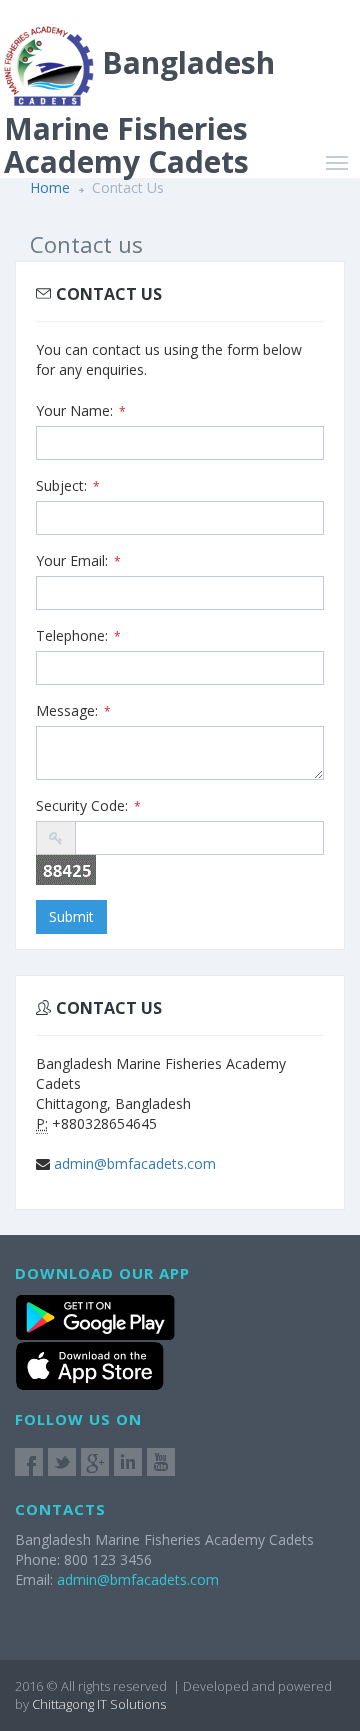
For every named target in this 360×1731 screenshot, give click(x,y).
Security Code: (88, 805)
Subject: (68, 485)
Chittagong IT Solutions (99, 1704)
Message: (73, 710)
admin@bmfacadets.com (135, 1163)
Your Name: (81, 410)
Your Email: (78, 560)
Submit (71, 916)
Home (50, 187)
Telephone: (78, 635)
